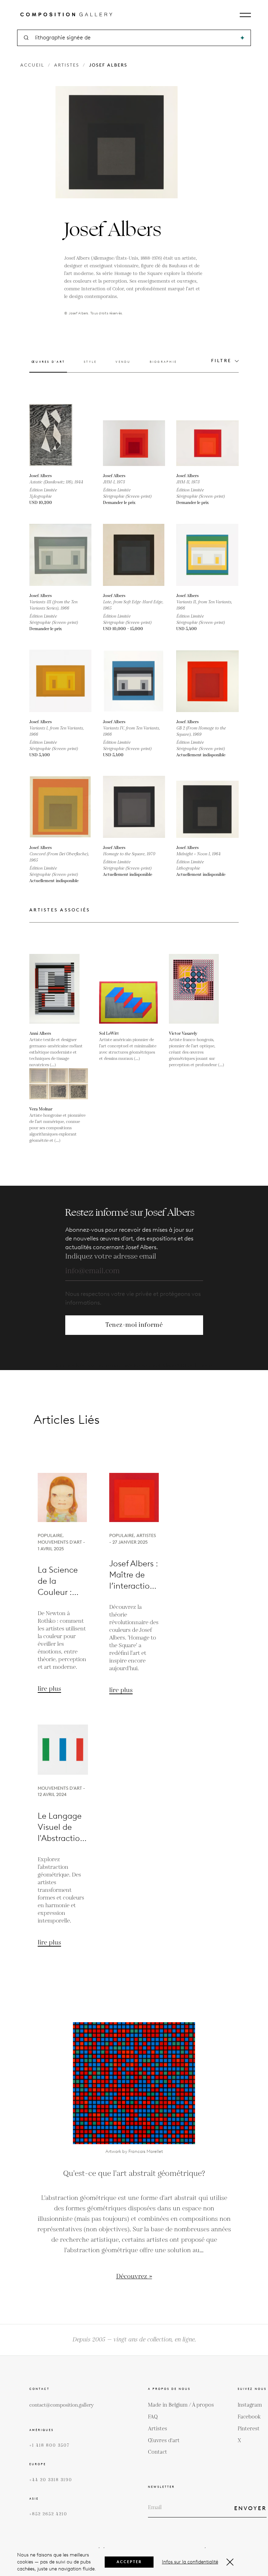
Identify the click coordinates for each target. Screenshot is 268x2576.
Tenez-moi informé (134, 1325)
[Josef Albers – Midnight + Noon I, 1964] (207, 807)
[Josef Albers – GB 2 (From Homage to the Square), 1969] (207, 681)
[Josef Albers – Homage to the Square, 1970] (134, 807)
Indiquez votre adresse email (111, 1256)
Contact (158, 2452)
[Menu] (245, 15)
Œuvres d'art (164, 2441)
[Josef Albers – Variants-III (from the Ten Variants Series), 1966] (61, 555)
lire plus (49, 1689)
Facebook (249, 2417)
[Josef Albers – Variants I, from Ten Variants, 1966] (61, 681)
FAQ (153, 2417)
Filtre (221, 361)
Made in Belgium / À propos (181, 2405)
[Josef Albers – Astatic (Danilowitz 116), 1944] (61, 435)
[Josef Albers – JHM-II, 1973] (207, 435)
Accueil (32, 65)
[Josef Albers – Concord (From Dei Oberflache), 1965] (61, 807)
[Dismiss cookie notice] (230, 2562)
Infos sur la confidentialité (190, 2562)
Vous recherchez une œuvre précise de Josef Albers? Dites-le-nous (134, 1366)
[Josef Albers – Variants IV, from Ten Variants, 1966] (134, 681)
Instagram (250, 2405)
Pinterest (249, 2429)
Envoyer (250, 2508)
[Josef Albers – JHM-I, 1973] (134, 435)
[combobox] (135, 38)
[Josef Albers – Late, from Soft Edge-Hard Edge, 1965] (134, 555)
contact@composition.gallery (62, 2405)
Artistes (67, 65)
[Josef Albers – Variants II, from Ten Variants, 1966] (207, 555)
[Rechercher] (242, 38)
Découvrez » (134, 2276)
